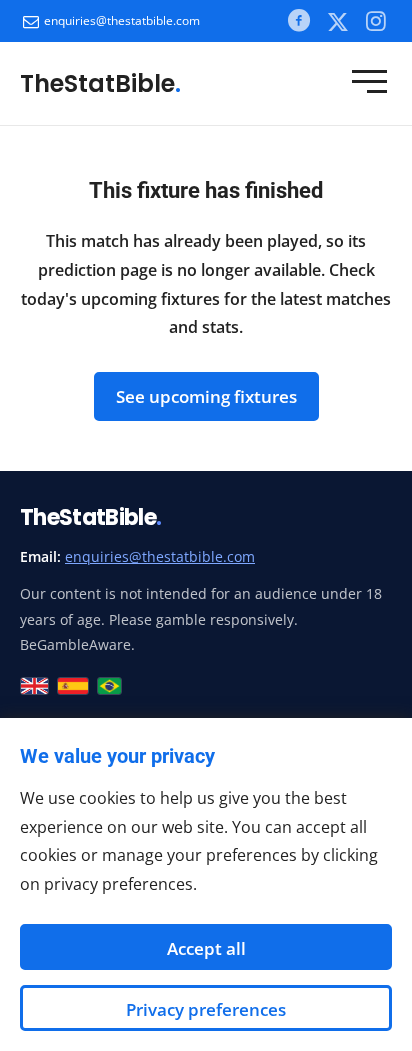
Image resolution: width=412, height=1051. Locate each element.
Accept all (206, 948)
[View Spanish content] (73, 686)
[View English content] (34, 686)
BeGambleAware (75, 644)
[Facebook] (298, 20)
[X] (337, 21)
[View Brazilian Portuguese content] (109, 686)
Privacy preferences (206, 1009)
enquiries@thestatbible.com (122, 20)
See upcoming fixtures (206, 396)
